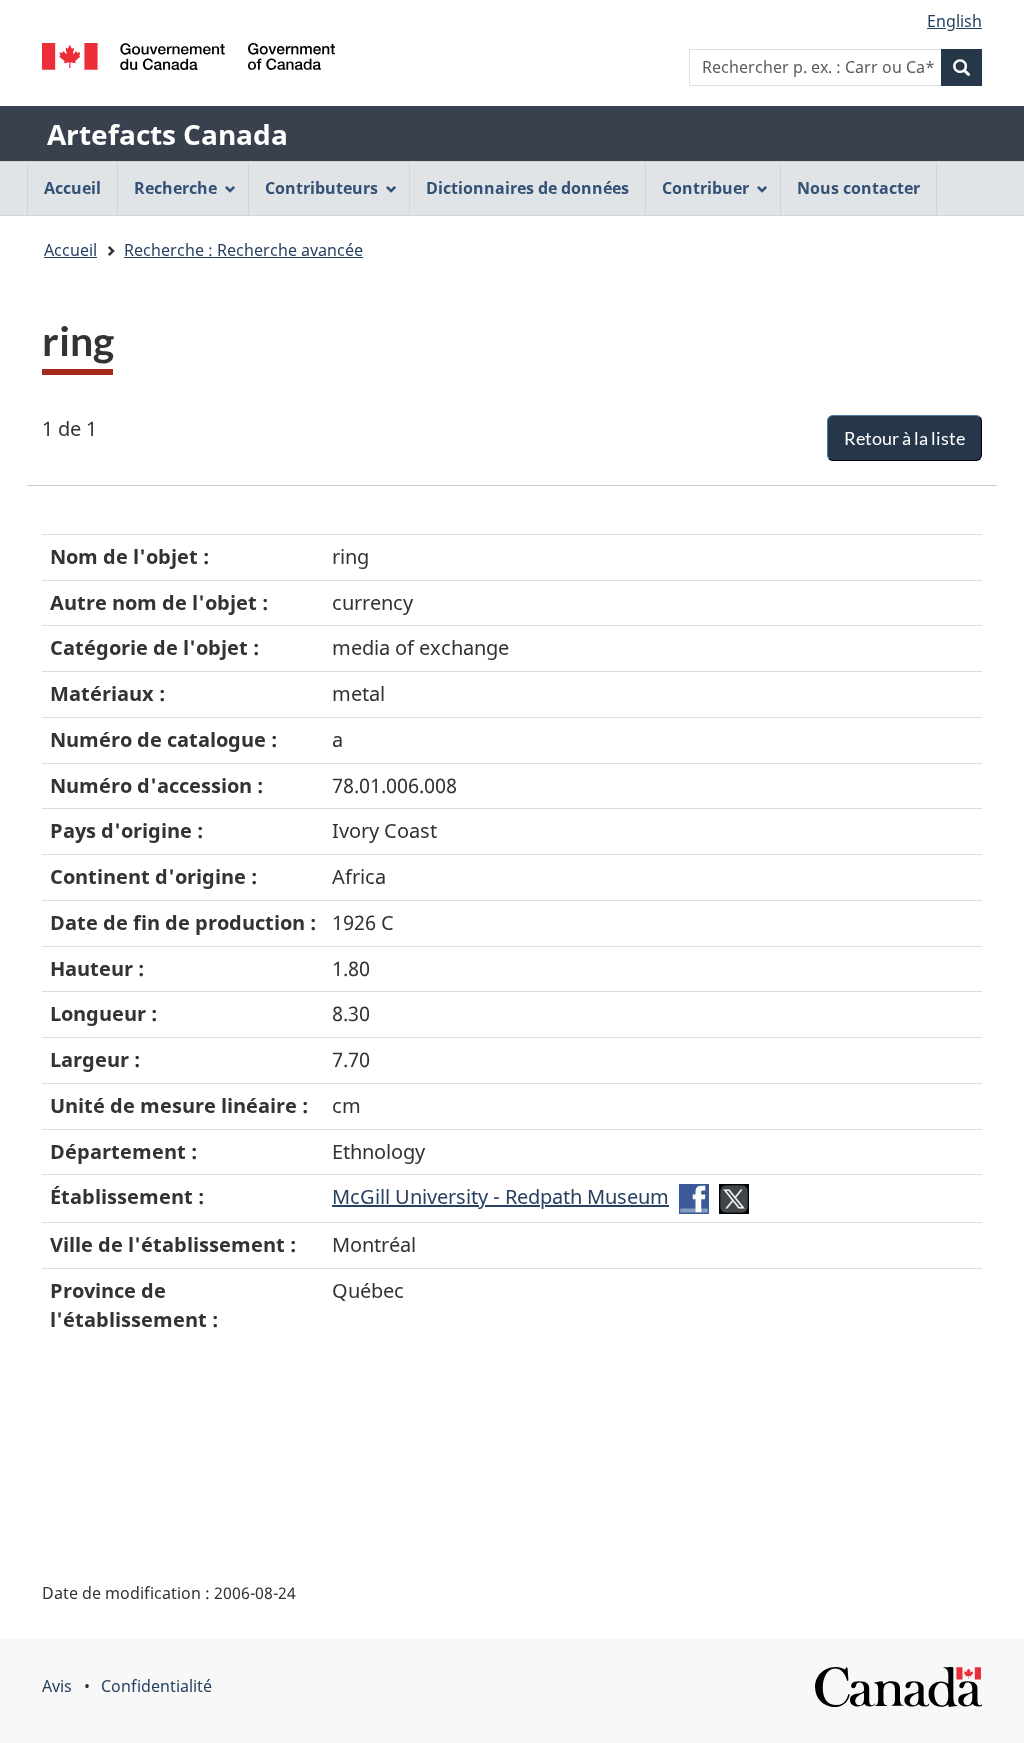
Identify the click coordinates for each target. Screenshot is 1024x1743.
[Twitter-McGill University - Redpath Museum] (734, 1196)
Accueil (70, 250)
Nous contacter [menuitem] (858, 188)
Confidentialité (156, 1686)
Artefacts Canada (167, 134)
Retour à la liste (904, 438)
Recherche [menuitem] (175, 188)
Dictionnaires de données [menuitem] (527, 188)
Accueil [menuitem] (72, 188)
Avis (57, 1686)
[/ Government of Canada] (188, 56)
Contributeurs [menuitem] (321, 188)
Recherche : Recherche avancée (243, 250)
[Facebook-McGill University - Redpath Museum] (694, 1196)
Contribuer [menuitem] (705, 188)
